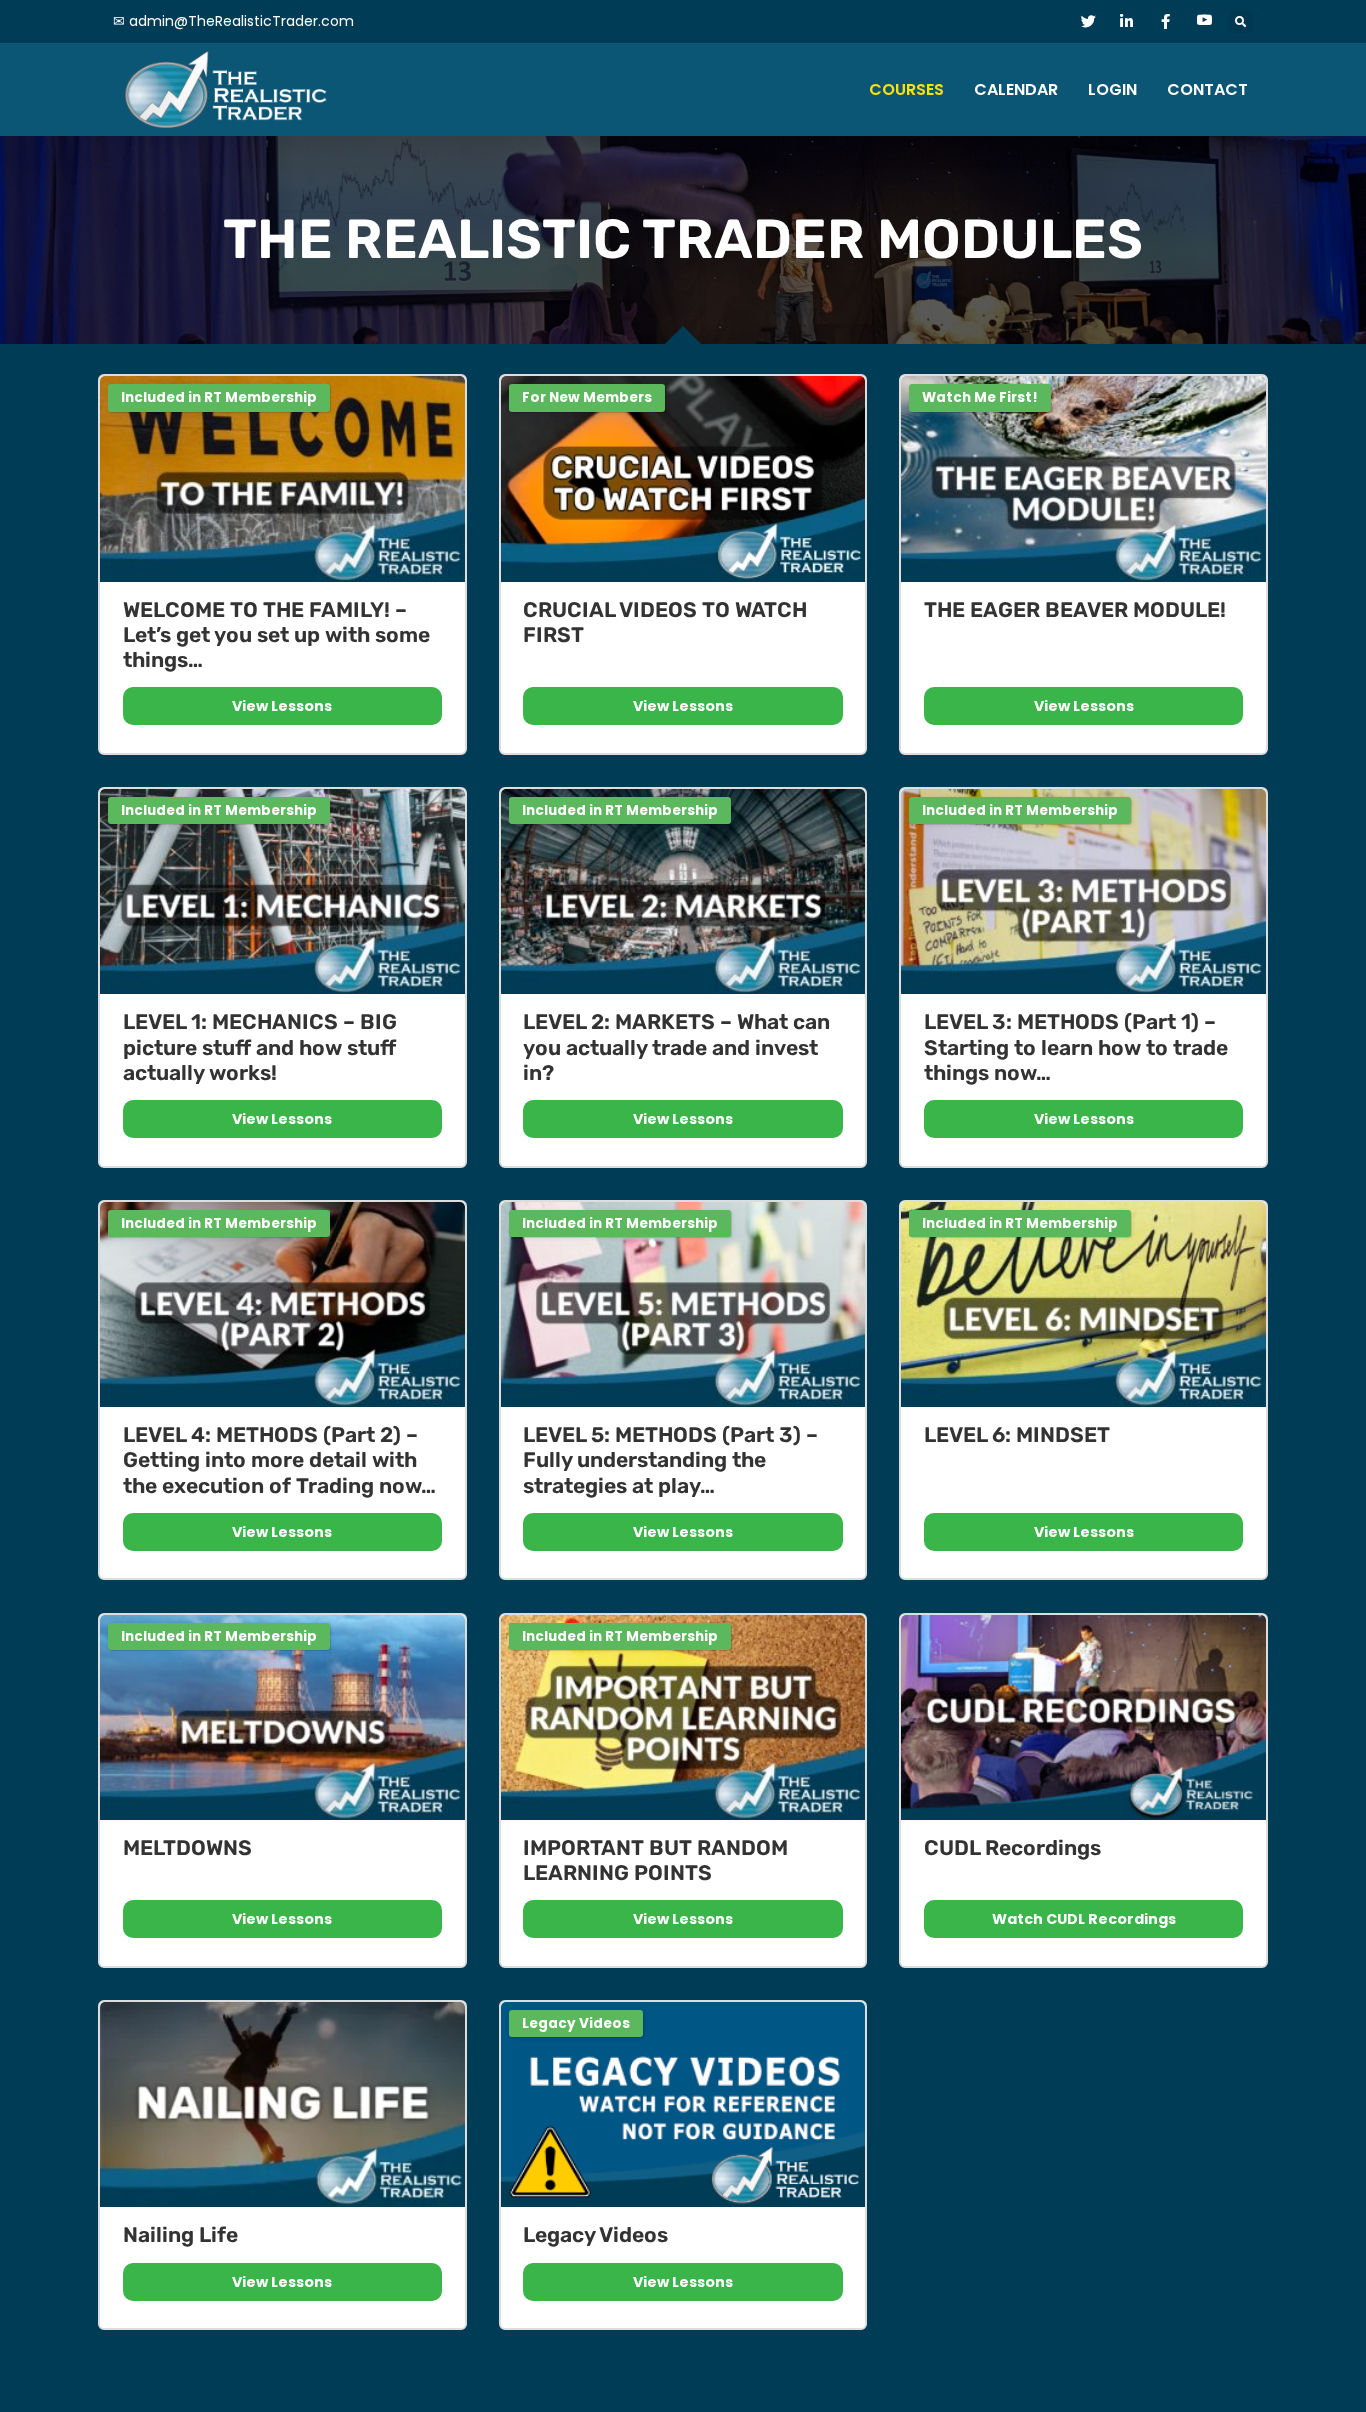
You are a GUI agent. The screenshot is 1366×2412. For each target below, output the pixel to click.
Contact (1207, 89)
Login (1112, 89)
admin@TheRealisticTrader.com (241, 21)
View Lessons (282, 706)
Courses (906, 89)
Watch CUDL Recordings (1084, 1919)
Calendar (1016, 89)
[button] (1241, 21)
